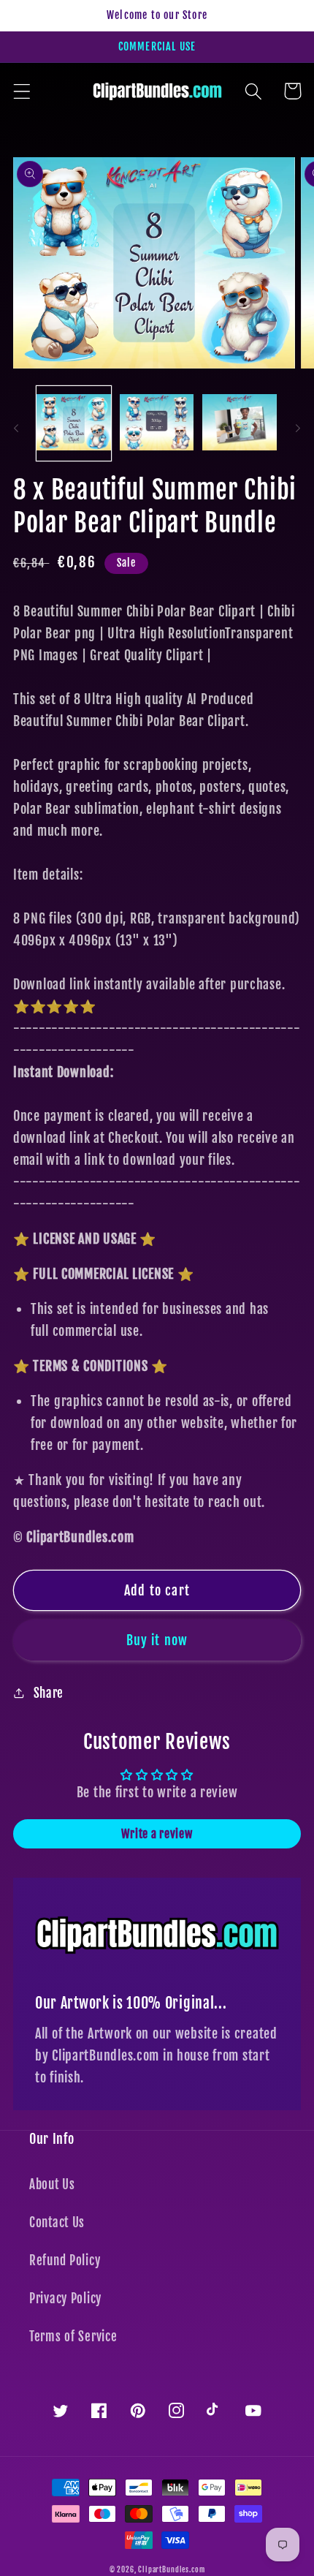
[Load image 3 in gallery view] (240, 423)
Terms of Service (73, 2337)
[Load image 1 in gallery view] (74, 423)
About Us (52, 2184)
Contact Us (57, 2222)
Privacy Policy (65, 2299)
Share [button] (49, 1693)
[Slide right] (298, 428)
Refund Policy (65, 2260)
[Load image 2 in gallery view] (157, 423)
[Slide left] (16, 428)
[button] (22, 91)
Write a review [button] (157, 1834)
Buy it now (157, 1640)
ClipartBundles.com (171, 2569)
